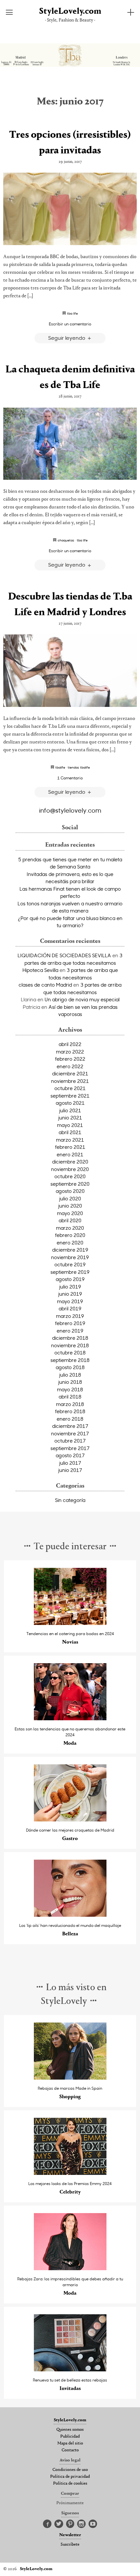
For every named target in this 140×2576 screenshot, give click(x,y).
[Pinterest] (70, 2524)
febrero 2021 (70, 1147)
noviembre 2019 (70, 1257)
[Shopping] (70, 2078)
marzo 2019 (70, 1316)
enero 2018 (70, 1419)
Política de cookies (70, 2484)
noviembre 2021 (70, 1081)
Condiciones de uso (70, 2470)
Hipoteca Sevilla (40, 970)
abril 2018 (70, 1397)
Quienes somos (70, 2430)
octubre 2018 (70, 1352)
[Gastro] (70, 1820)
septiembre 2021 (70, 1096)
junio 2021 (70, 1117)
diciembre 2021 (70, 1073)
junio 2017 (70, 1470)
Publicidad (70, 2437)
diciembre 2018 (70, 1338)
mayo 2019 (70, 1301)
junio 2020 (70, 1206)
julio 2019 (70, 1287)
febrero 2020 (70, 1235)
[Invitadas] (70, 2370)
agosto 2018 (70, 1367)
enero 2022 (70, 1066)
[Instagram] (81, 2524)
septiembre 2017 (70, 1448)
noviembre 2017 (70, 1433)
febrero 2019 (70, 1323)
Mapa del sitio (70, 2443)
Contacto (70, 2450)
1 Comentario (70, 778)
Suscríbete (70, 2545)
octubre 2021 (70, 1088)
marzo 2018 (70, 1404)
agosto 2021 (70, 1103)
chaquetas (66, 540)
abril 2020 (70, 1220)
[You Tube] (93, 2524)
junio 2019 (70, 1294)
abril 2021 (70, 1132)
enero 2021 (70, 1154)
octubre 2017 (70, 1441)
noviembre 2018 (70, 1345)
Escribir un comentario (70, 324)
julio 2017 (70, 1463)
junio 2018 (70, 1382)
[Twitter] (59, 2524)
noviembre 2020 (70, 1169)
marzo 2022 (70, 1052)
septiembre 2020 (70, 1184)
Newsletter (70, 2535)
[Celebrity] (70, 2173)
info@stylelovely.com (70, 810)
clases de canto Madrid (45, 985)
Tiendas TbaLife (79, 767)
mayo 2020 (70, 1213)
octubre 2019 (70, 1264)
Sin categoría (70, 1500)
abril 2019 (70, 1308)
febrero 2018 (70, 1411)
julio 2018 (70, 1375)
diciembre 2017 (70, 1426)
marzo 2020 (70, 1228)
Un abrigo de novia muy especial (82, 999)
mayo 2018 (70, 1389)
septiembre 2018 (70, 1360)
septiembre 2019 (70, 1272)
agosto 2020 (70, 1191)
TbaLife (60, 767)
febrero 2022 (70, 1059)
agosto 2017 (70, 1455)
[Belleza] (70, 1915)
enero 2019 (70, 1331)
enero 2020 (70, 1242)
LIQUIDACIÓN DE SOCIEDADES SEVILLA (64, 955)
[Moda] (70, 1718)
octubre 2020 (70, 1176)
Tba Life (72, 313)
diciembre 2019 (70, 1250)
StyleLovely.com (70, 12)
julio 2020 (70, 1198)
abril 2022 (70, 1044)
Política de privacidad (70, 2477)
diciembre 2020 (70, 1162)
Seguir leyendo (67, 338)
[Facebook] (47, 2524)
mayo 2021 (70, 1125)
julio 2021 (70, 1110)
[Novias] (70, 1623)
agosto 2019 (70, 1279)
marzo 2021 (70, 1140)
